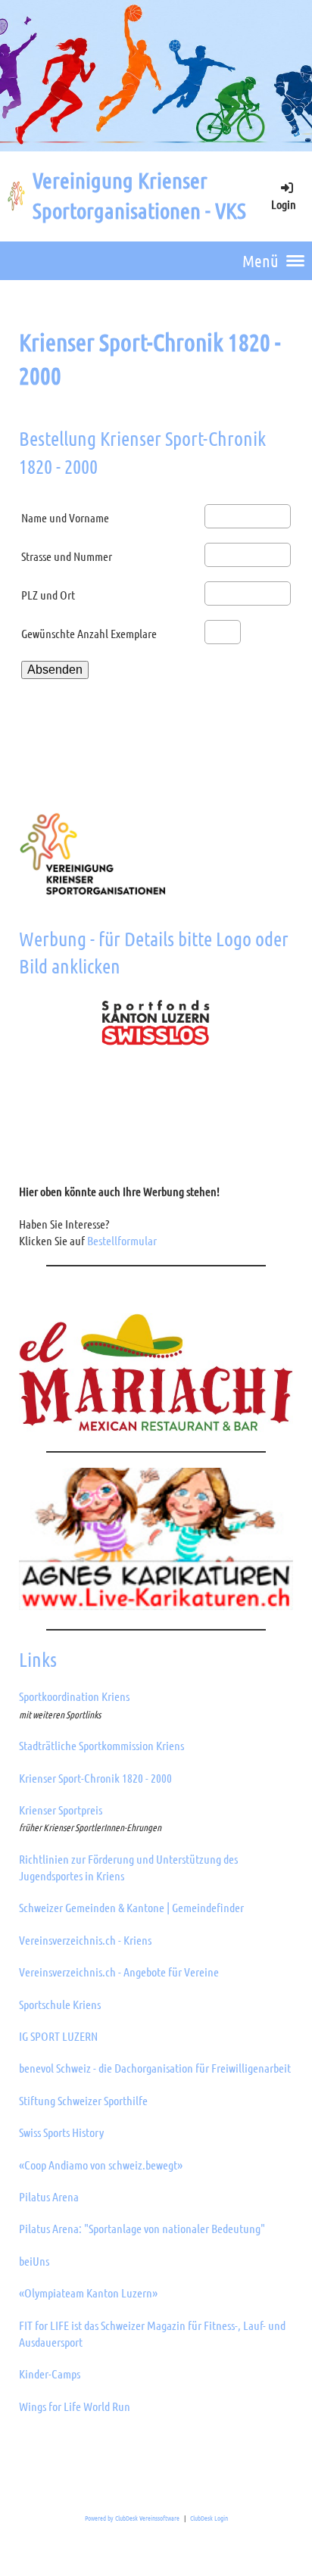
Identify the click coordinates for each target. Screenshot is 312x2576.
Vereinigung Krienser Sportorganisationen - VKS (139, 195)
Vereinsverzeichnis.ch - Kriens (85, 1940)
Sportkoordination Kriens (74, 1696)
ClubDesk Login (209, 2518)
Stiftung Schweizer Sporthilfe (83, 2100)
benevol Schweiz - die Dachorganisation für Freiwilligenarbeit (155, 2068)
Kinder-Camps (50, 2374)
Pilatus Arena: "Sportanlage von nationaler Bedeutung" (142, 2228)
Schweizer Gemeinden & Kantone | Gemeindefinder (131, 1907)
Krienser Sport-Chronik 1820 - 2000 (95, 1778)
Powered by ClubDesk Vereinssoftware (132, 2518)
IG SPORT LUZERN (58, 2036)
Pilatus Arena (49, 2196)
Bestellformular (122, 1240)
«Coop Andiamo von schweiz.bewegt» (101, 2165)
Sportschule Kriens (60, 2004)
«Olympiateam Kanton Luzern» (88, 2293)
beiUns (34, 2261)
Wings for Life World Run (75, 2406)
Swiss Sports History (61, 2132)
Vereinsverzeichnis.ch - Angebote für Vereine (119, 1972)
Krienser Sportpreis (61, 1810)
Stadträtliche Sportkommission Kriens (101, 1745)
